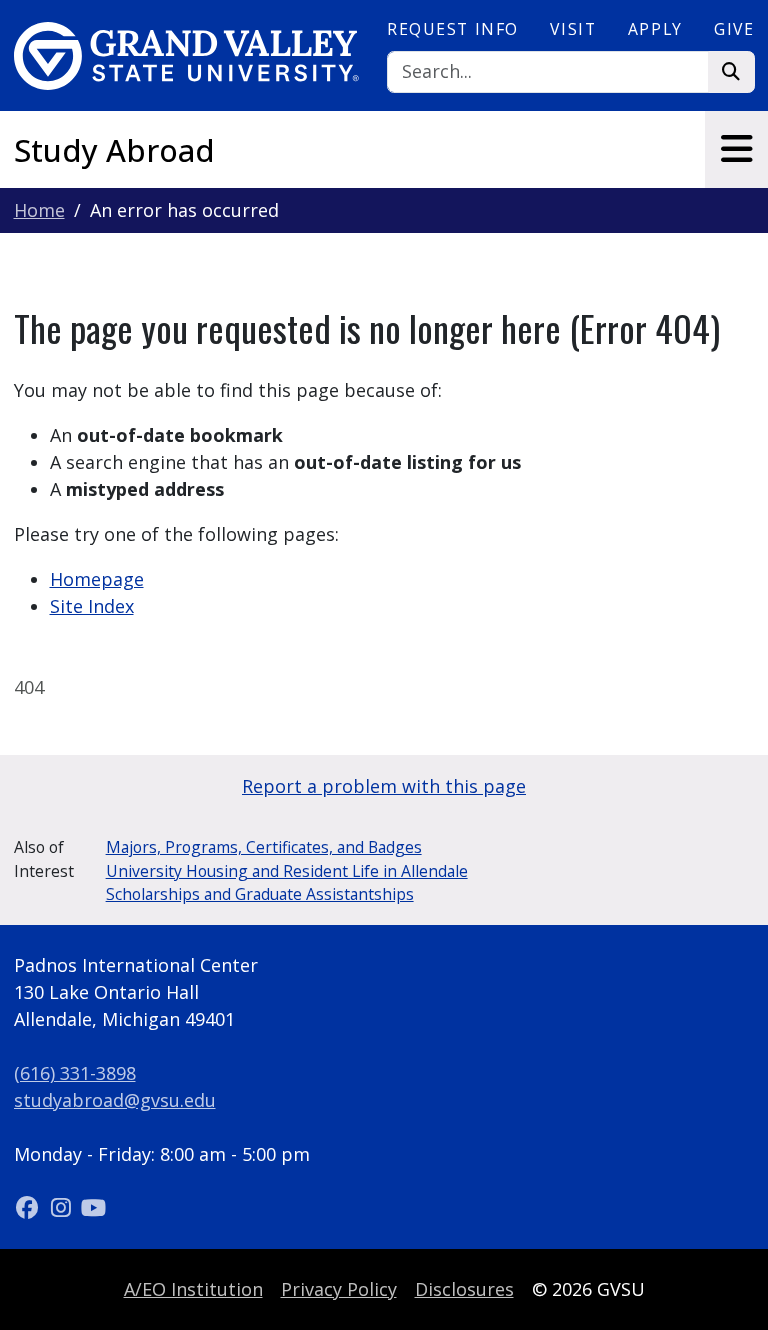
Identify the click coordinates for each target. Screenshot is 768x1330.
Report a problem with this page (384, 786)
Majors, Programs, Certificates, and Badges (264, 847)
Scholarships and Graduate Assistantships (260, 894)
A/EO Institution (193, 1289)
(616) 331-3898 (75, 1073)
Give (734, 29)
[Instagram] (63, 1208)
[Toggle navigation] (736, 149)
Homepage (97, 579)
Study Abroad (114, 150)
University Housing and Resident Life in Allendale (287, 871)
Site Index (92, 606)
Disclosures (464, 1289)
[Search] (731, 72)
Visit (573, 29)
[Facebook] (30, 1208)
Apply (655, 29)
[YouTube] (94, 1208)
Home (39, 210)
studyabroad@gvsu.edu (115, 1100)
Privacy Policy (339, 1289)
